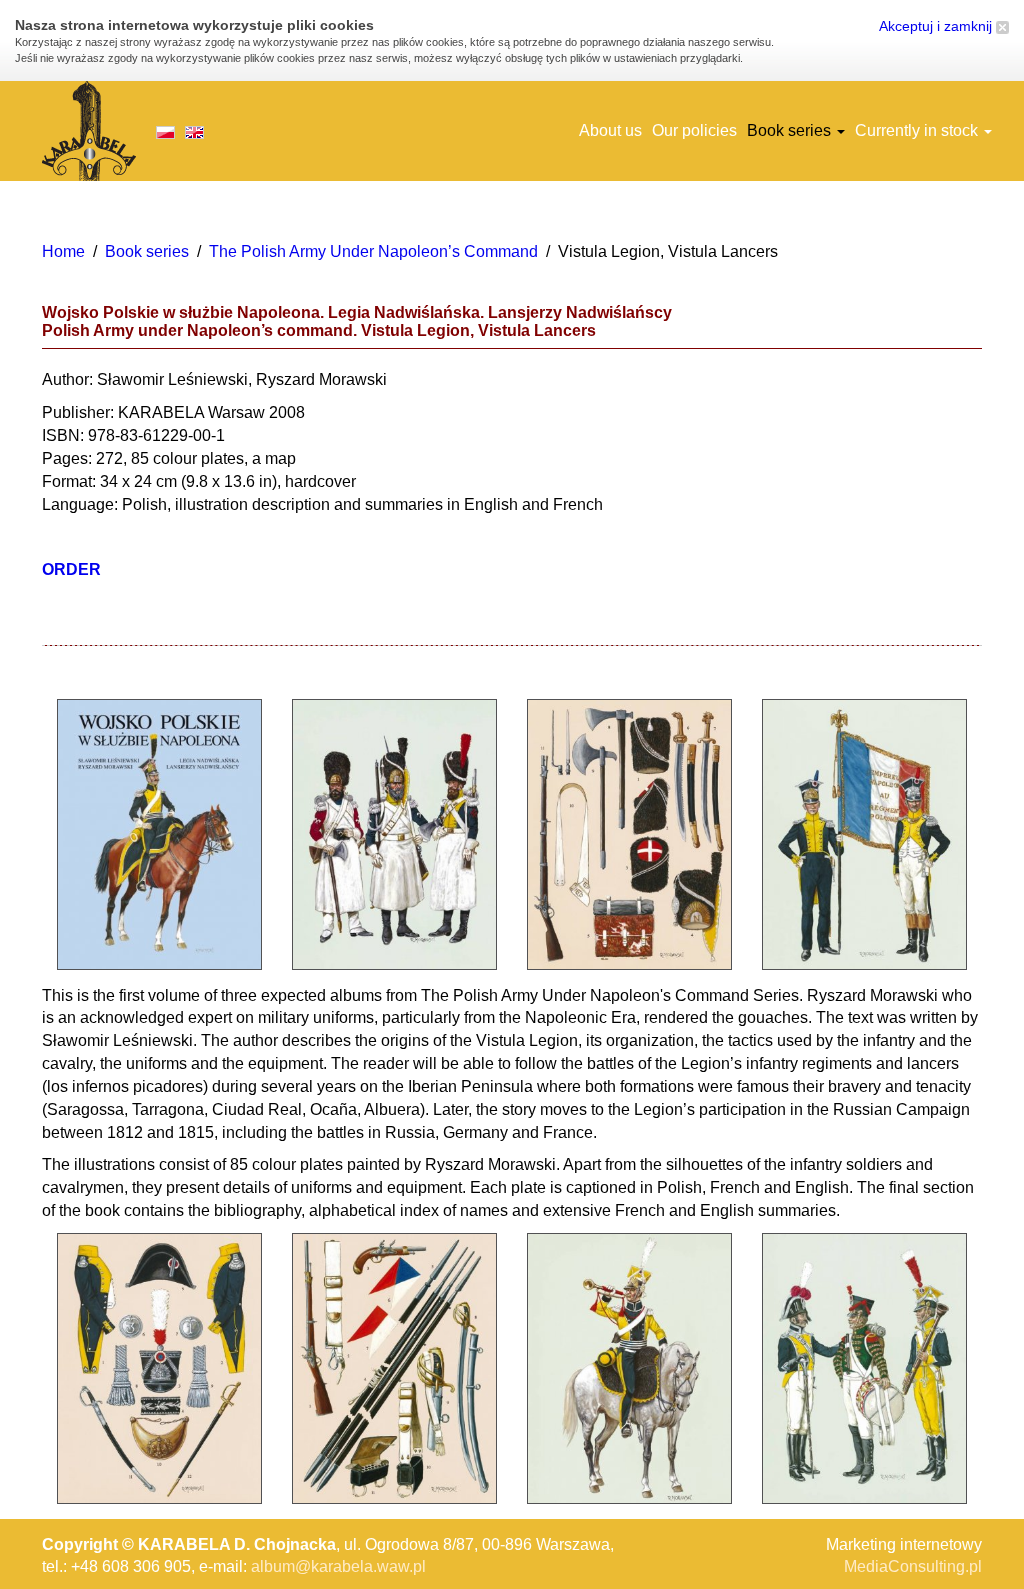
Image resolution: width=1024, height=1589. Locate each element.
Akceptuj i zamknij (937, 26)
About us (610, 130)
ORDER (71, 569)
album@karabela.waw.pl (338, 1566)
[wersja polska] (165, 131)
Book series (791, 130)
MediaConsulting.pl (913, 1566)
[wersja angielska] (194, 131)
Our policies (694, 130)
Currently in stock (918, 130)
